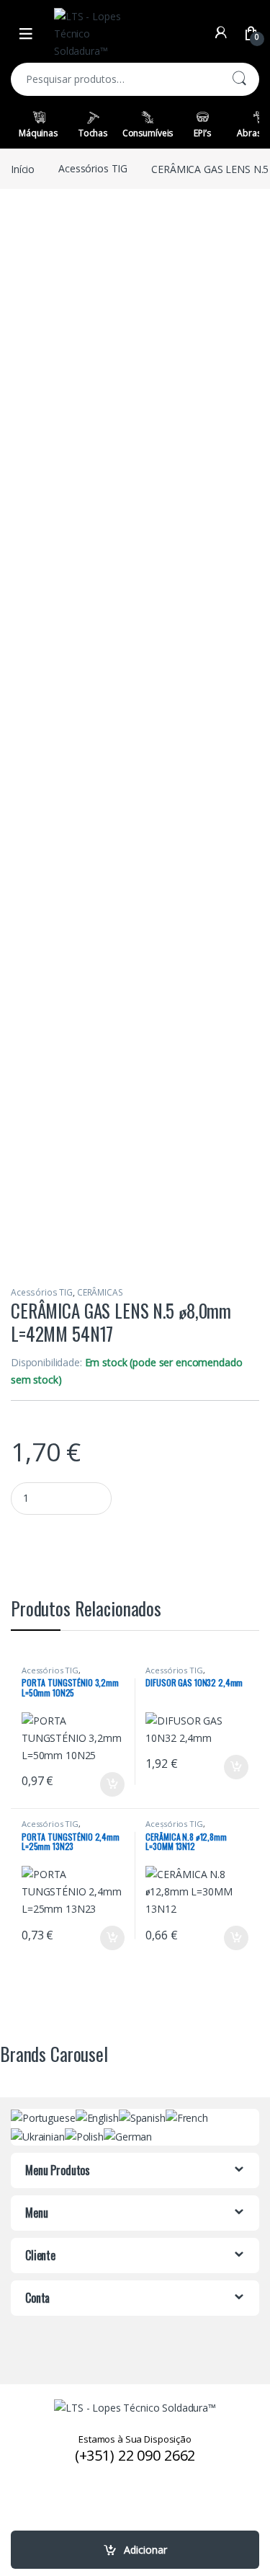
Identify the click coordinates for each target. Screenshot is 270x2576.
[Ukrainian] (38, 2135)
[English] (97, 2117)
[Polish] (84, 2135)
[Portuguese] (43, 2117)
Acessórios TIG (93, 168)
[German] (128, 2135)
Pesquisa (239, 79)
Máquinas (38, 133)
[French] (187, 2117)
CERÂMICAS (100, 1292)
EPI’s (202, 133)
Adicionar (145, 2550)
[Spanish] (142, 2117)
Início (23, 168)
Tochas (93, 133)
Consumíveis (148, 133)
